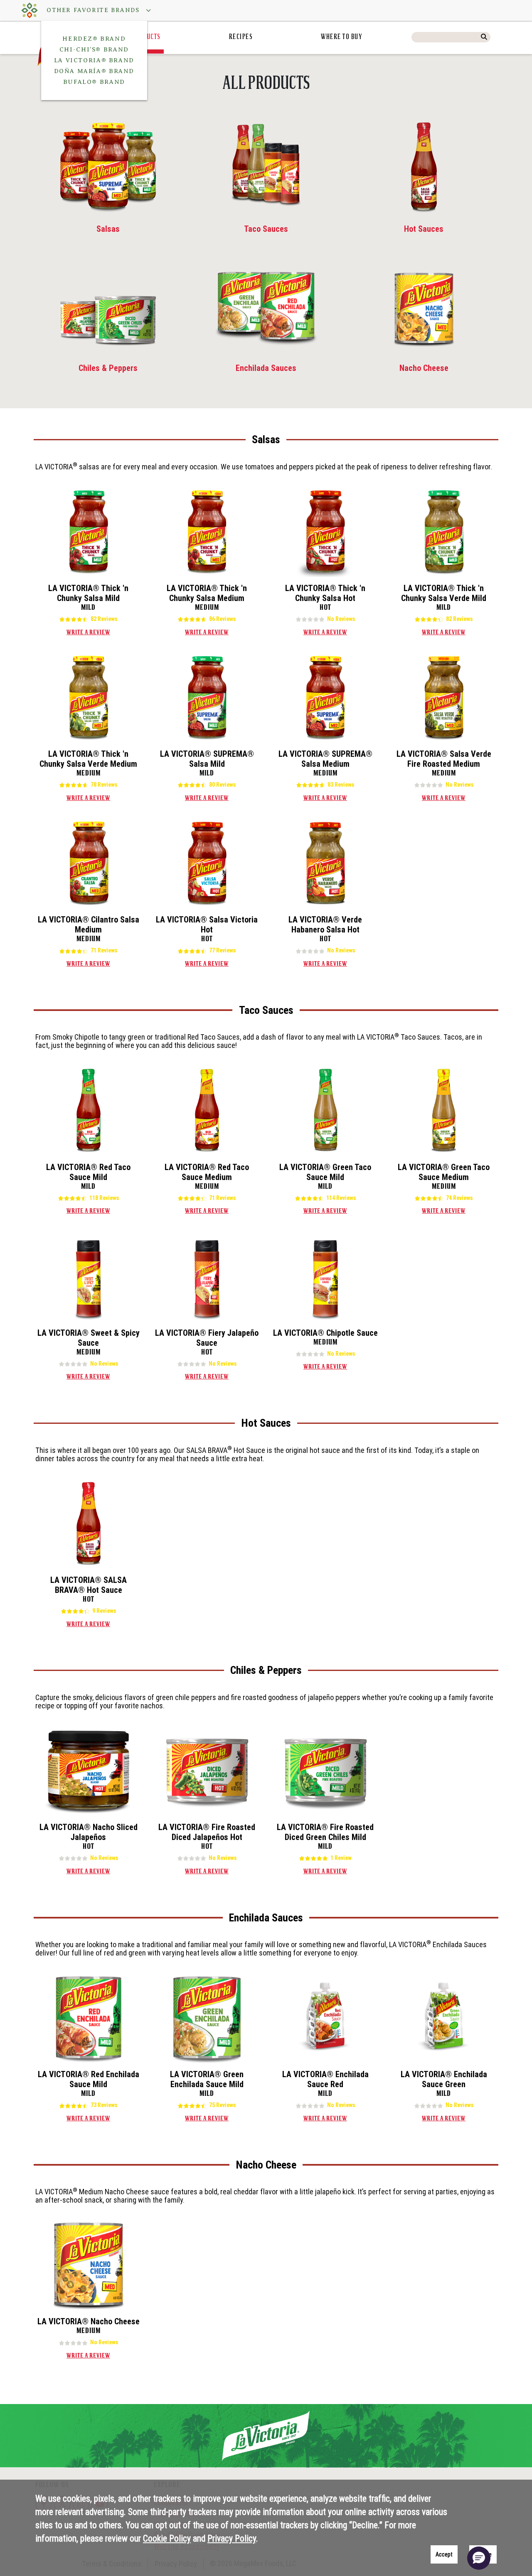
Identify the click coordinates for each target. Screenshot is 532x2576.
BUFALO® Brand (94, 82)
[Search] (484, 37)
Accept (444, 2554)
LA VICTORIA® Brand (94, 60)
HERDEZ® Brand (94, 39)
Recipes (241, 37)
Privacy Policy (232, 2538)
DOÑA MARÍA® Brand (94, 71)
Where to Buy (342, 37)
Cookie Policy (167, 2538)
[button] (95, 10)
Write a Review (88, 633)
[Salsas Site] (30, 10)
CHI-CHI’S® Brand (94, 49)
